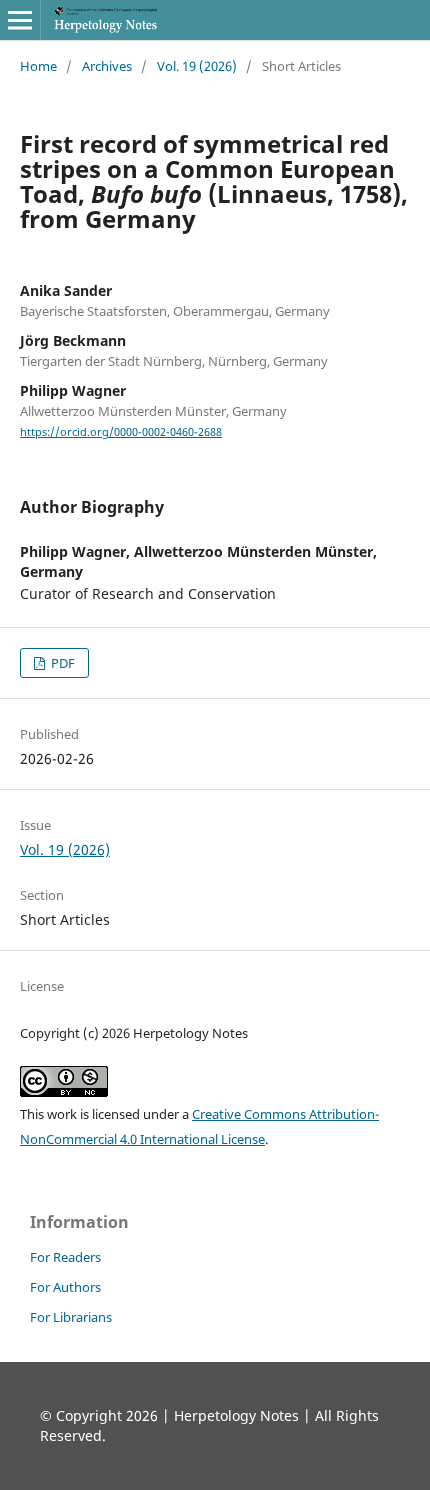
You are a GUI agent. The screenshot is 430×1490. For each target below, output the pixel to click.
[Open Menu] (20, 20)
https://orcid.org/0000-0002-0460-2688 (121, 432)
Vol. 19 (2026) (197, 66)
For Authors (65, 1287)
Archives (107, 66)
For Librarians (71, 1317)
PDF (61, 663)
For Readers (65, 1257)
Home (38, 66)
